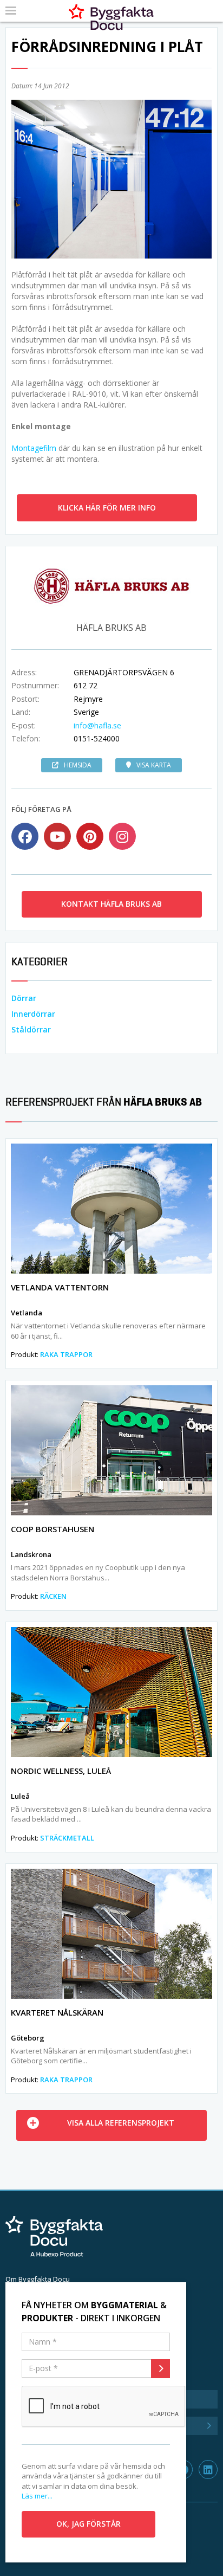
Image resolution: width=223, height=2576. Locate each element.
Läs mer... (37, 2496)
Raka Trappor (66, 1354)
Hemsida (78, 765)
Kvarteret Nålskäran (57, 2012)
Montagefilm (34, 448)
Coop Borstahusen (53, 1529)
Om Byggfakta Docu (38, 2279)
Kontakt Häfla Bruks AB (111, 904)
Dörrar (24, 998)
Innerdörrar (33, 1014)
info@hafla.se (97, 725)
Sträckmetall (67, 1838)
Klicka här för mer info (107, 508)
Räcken (53, 1596)
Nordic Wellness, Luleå (61, 1771)
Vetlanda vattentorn (60, 1287)
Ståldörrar (31, 1029)
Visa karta (154, 765)
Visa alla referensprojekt (121, 2123)
